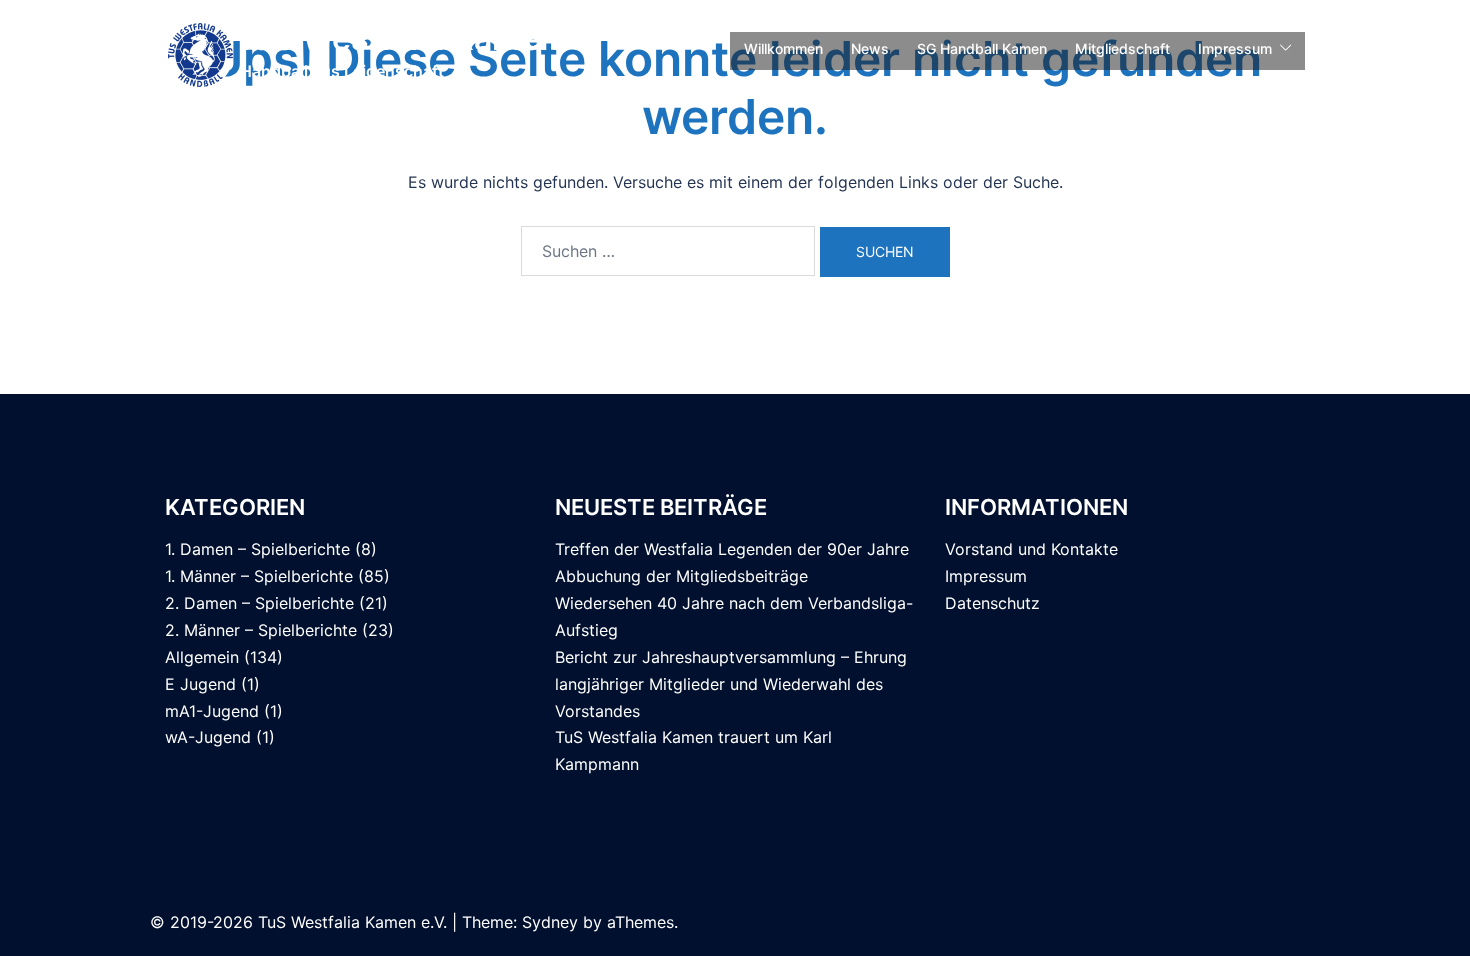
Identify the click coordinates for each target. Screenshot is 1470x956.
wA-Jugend (208, 737)
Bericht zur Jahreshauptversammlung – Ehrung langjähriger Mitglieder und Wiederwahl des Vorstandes (731, 684)
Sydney (550, 922)
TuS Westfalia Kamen (397, 38)
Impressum (1235, 48)
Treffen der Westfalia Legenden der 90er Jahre (732, 549)
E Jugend (200, 684)
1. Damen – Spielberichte (257, 549)
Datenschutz (992, 603)
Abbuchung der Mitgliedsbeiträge (681, 576)
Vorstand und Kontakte (1031, 549)
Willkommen (783, 48)
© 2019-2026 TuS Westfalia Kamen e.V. (298, 922)
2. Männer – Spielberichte (261, 630)
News (870, 48)
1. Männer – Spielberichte (259, 576)
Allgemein (202, 657)
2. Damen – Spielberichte (259, 603)
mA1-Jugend (212, 711)
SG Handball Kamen (982, 48)
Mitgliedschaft (1122, 48)
